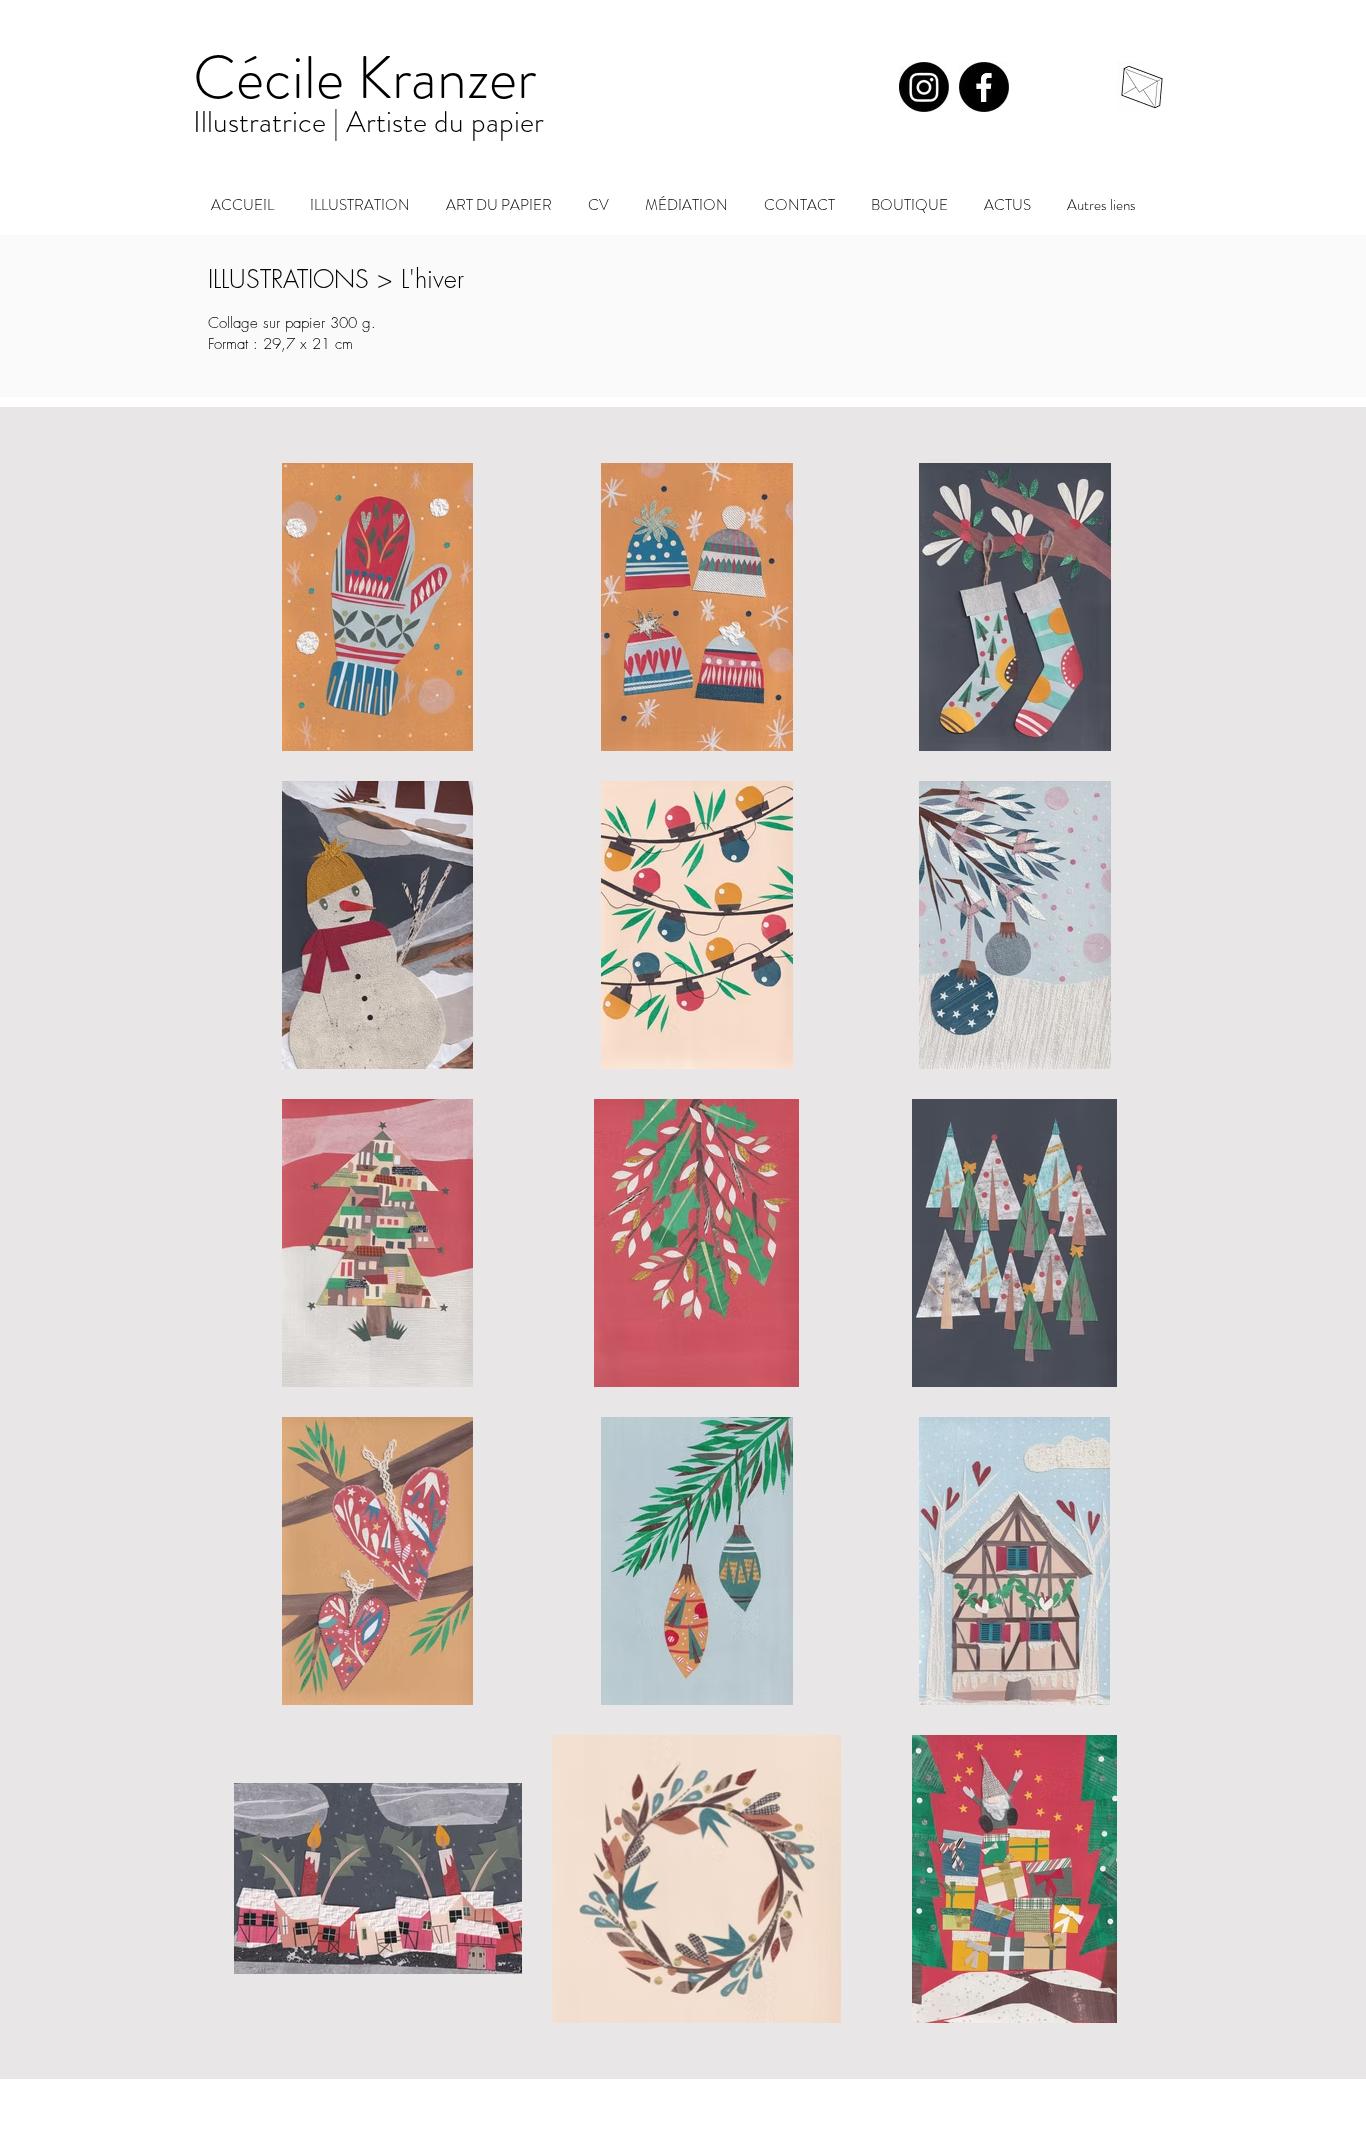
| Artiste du (402, 121)
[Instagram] (924, 87)
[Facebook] (984, 87)
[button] (499, 196)
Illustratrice (263, 121)
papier (507, 121)
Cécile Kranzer (364, 78)
